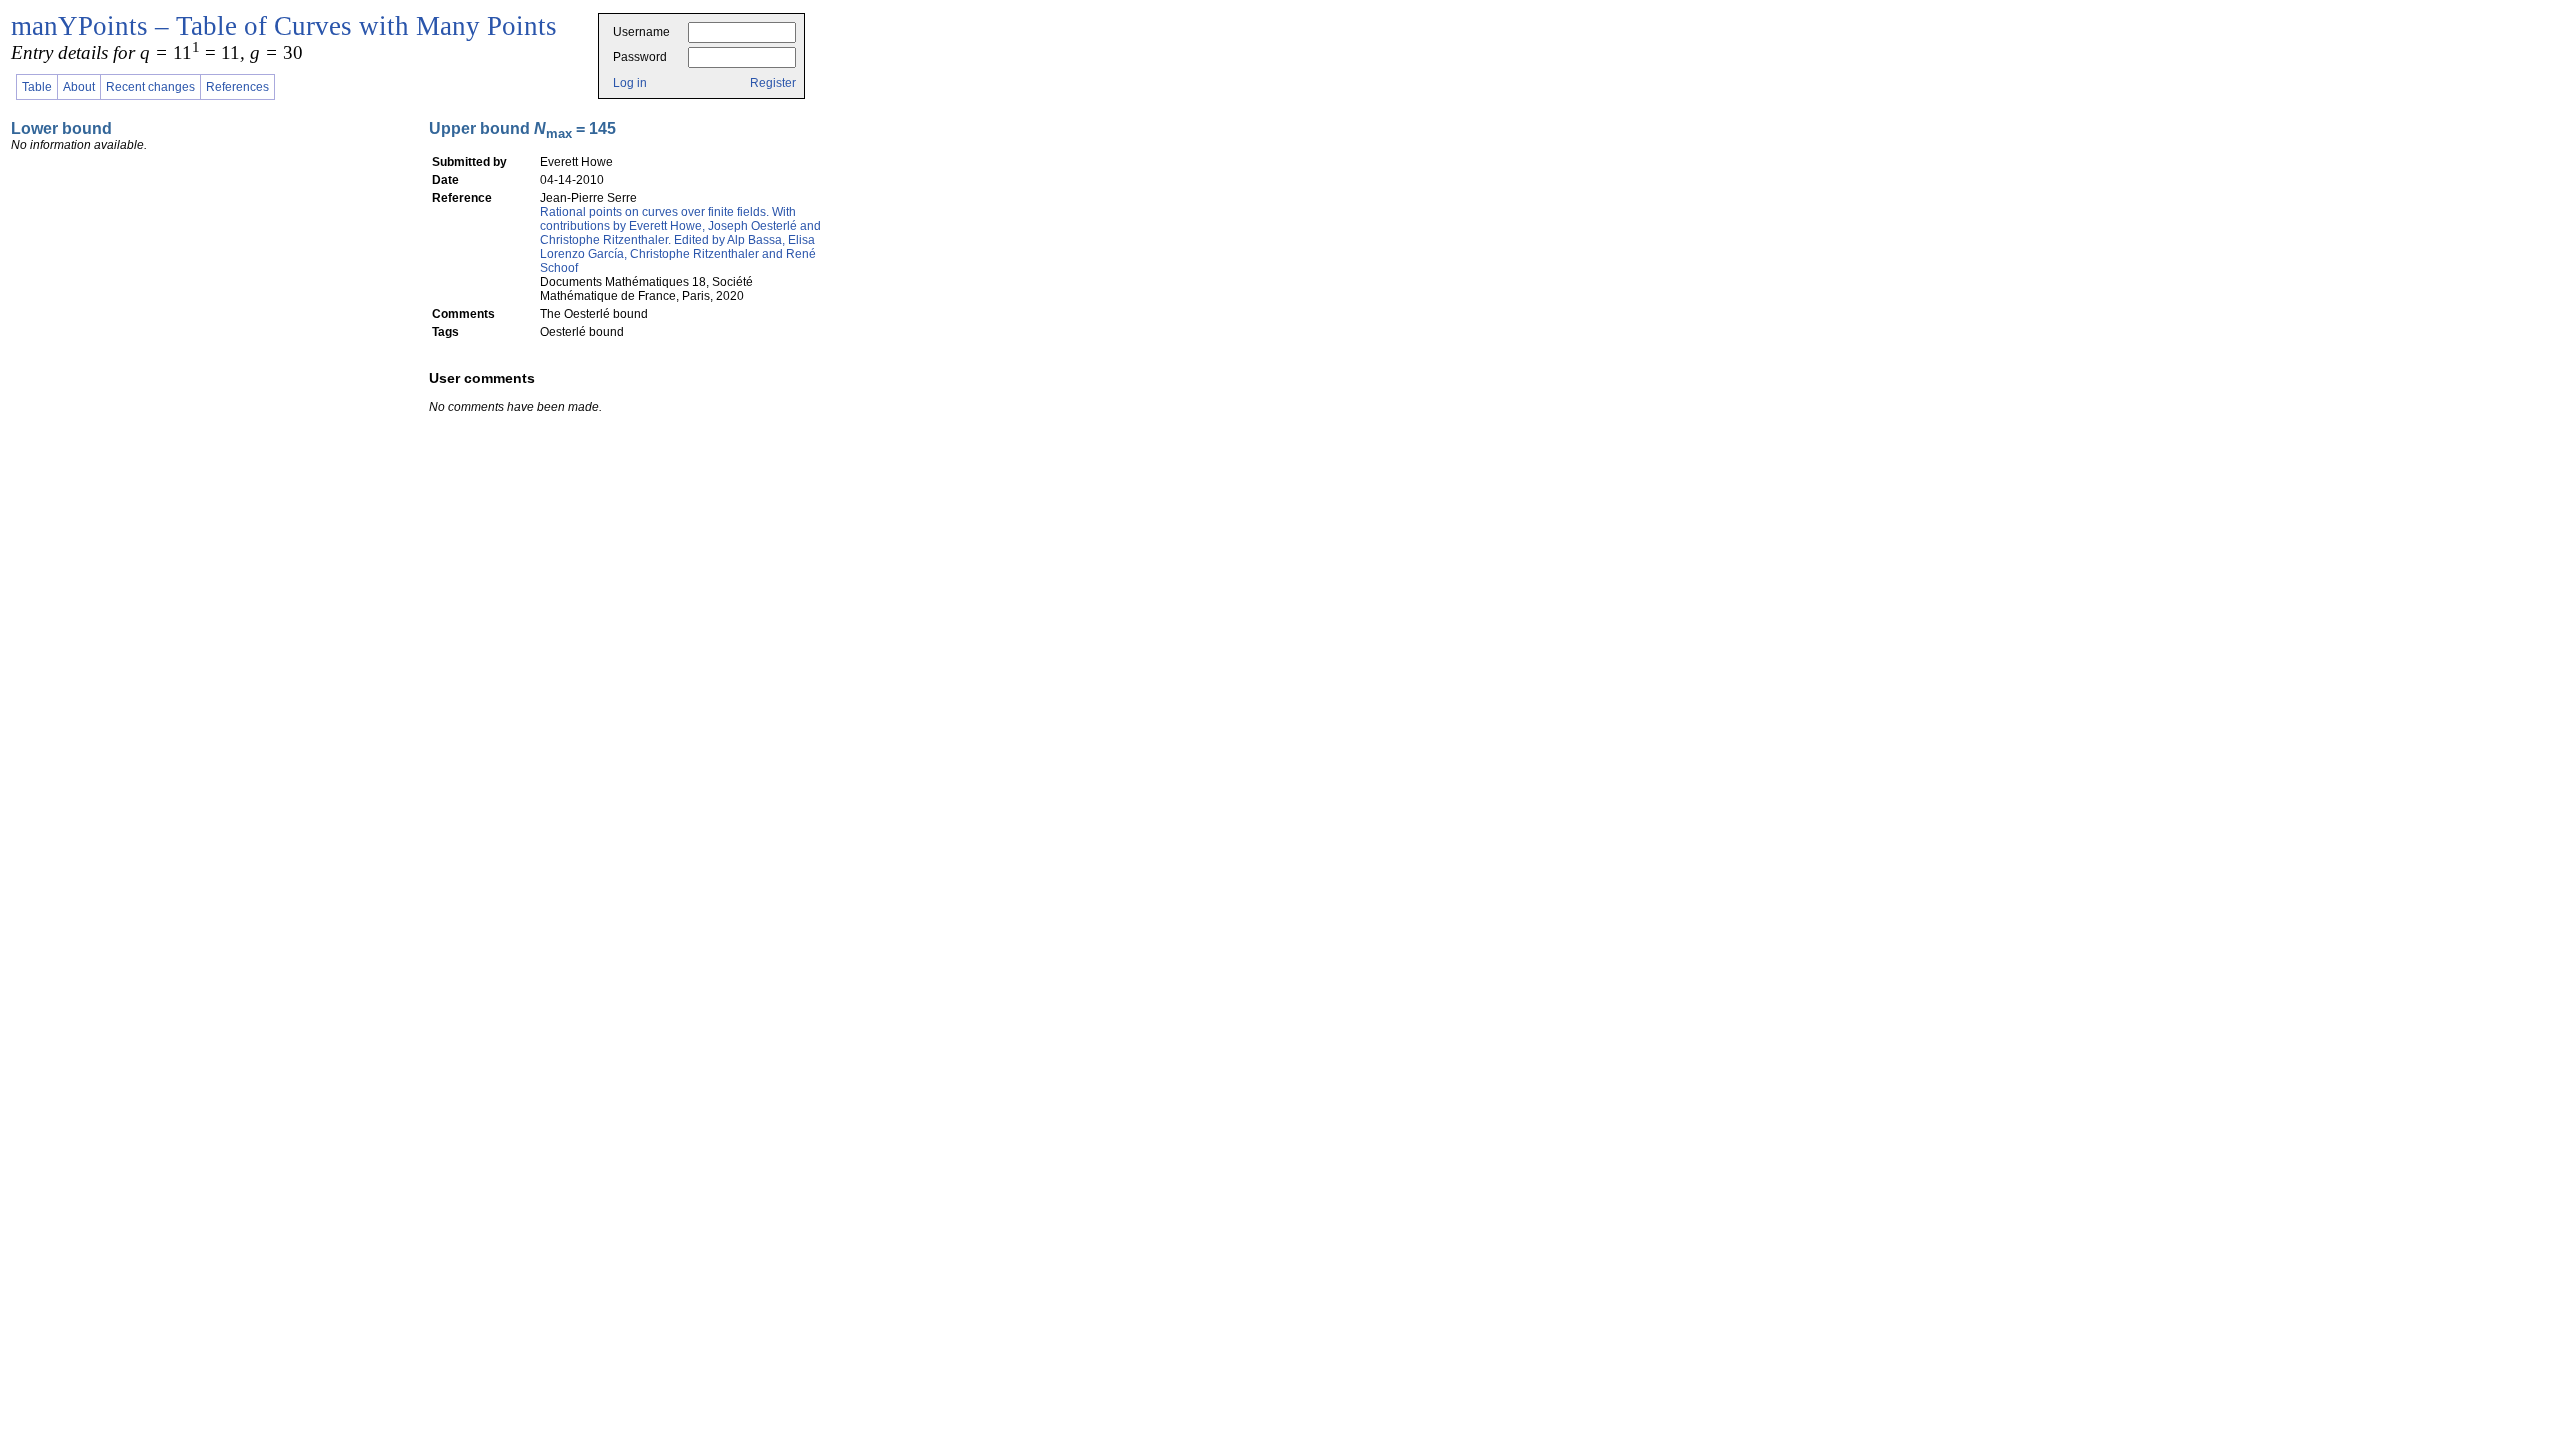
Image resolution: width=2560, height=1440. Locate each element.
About (79, 87)
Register (773, 83)
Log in (630, 83)
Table (37, 87)
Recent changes (150, 87)
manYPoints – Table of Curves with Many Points (284, 26)
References (237, 87)
